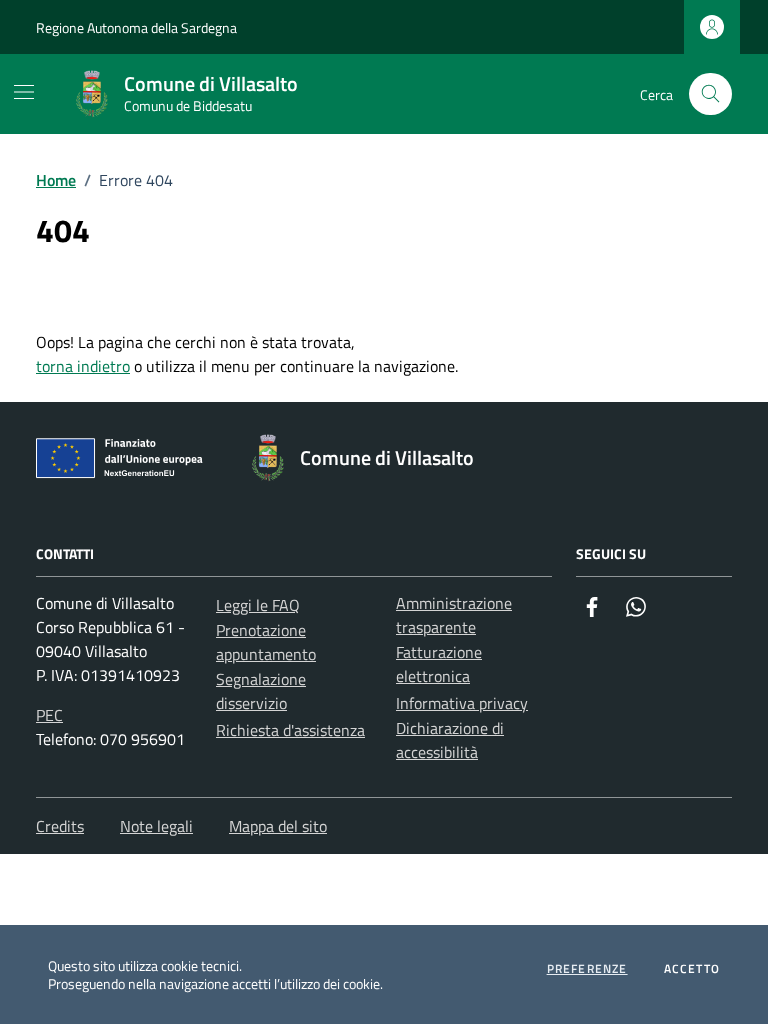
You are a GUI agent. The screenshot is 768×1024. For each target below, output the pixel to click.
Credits (60, 826)
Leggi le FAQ (258, 605)
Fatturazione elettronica (439, 664)
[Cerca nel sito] (710, 94)
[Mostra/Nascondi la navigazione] (24, 92)
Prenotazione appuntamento (266, 642)
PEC (49, 715)
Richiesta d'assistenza (290, 730)
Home (56, 180)
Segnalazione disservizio (261, 691)
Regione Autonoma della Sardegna (136, 27)
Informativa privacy (462, 703)
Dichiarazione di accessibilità (450, 740)
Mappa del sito (278, 826)
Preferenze (587, 969)
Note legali (156, 826)
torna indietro (83, 366)
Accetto (692, 969)
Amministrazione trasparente (454, 615)
